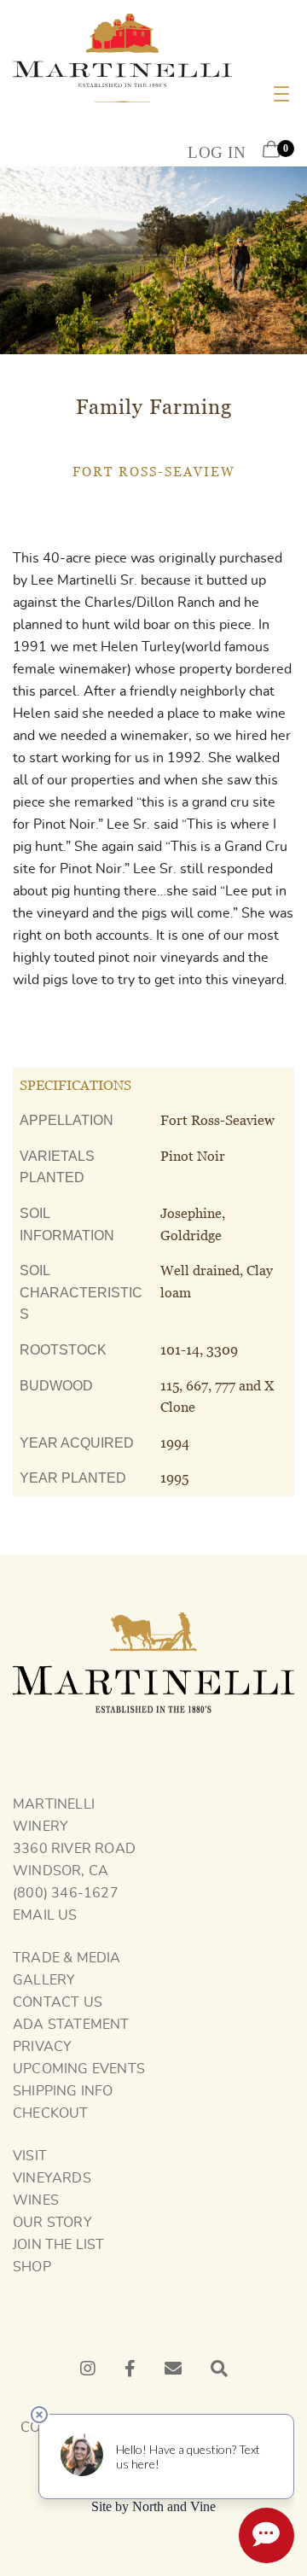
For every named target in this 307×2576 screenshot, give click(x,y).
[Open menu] (281, 94)
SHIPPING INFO (63, 2091)
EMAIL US (45, 1915)
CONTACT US (58, 2002)
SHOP (32, 2267)
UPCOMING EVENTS (79, 2069)
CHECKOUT (51, 2113)
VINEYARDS (52, 2178)
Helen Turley (141, 647)
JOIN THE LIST (59, 2245)
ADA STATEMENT (71, 2025)
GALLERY (44, 1980)
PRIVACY (42, 2047)
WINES (36, 2200)
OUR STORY (52, 2223)
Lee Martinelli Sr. (84, 580)
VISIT (30, 2156)
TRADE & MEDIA (67, 1958)
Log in (217, 152)
